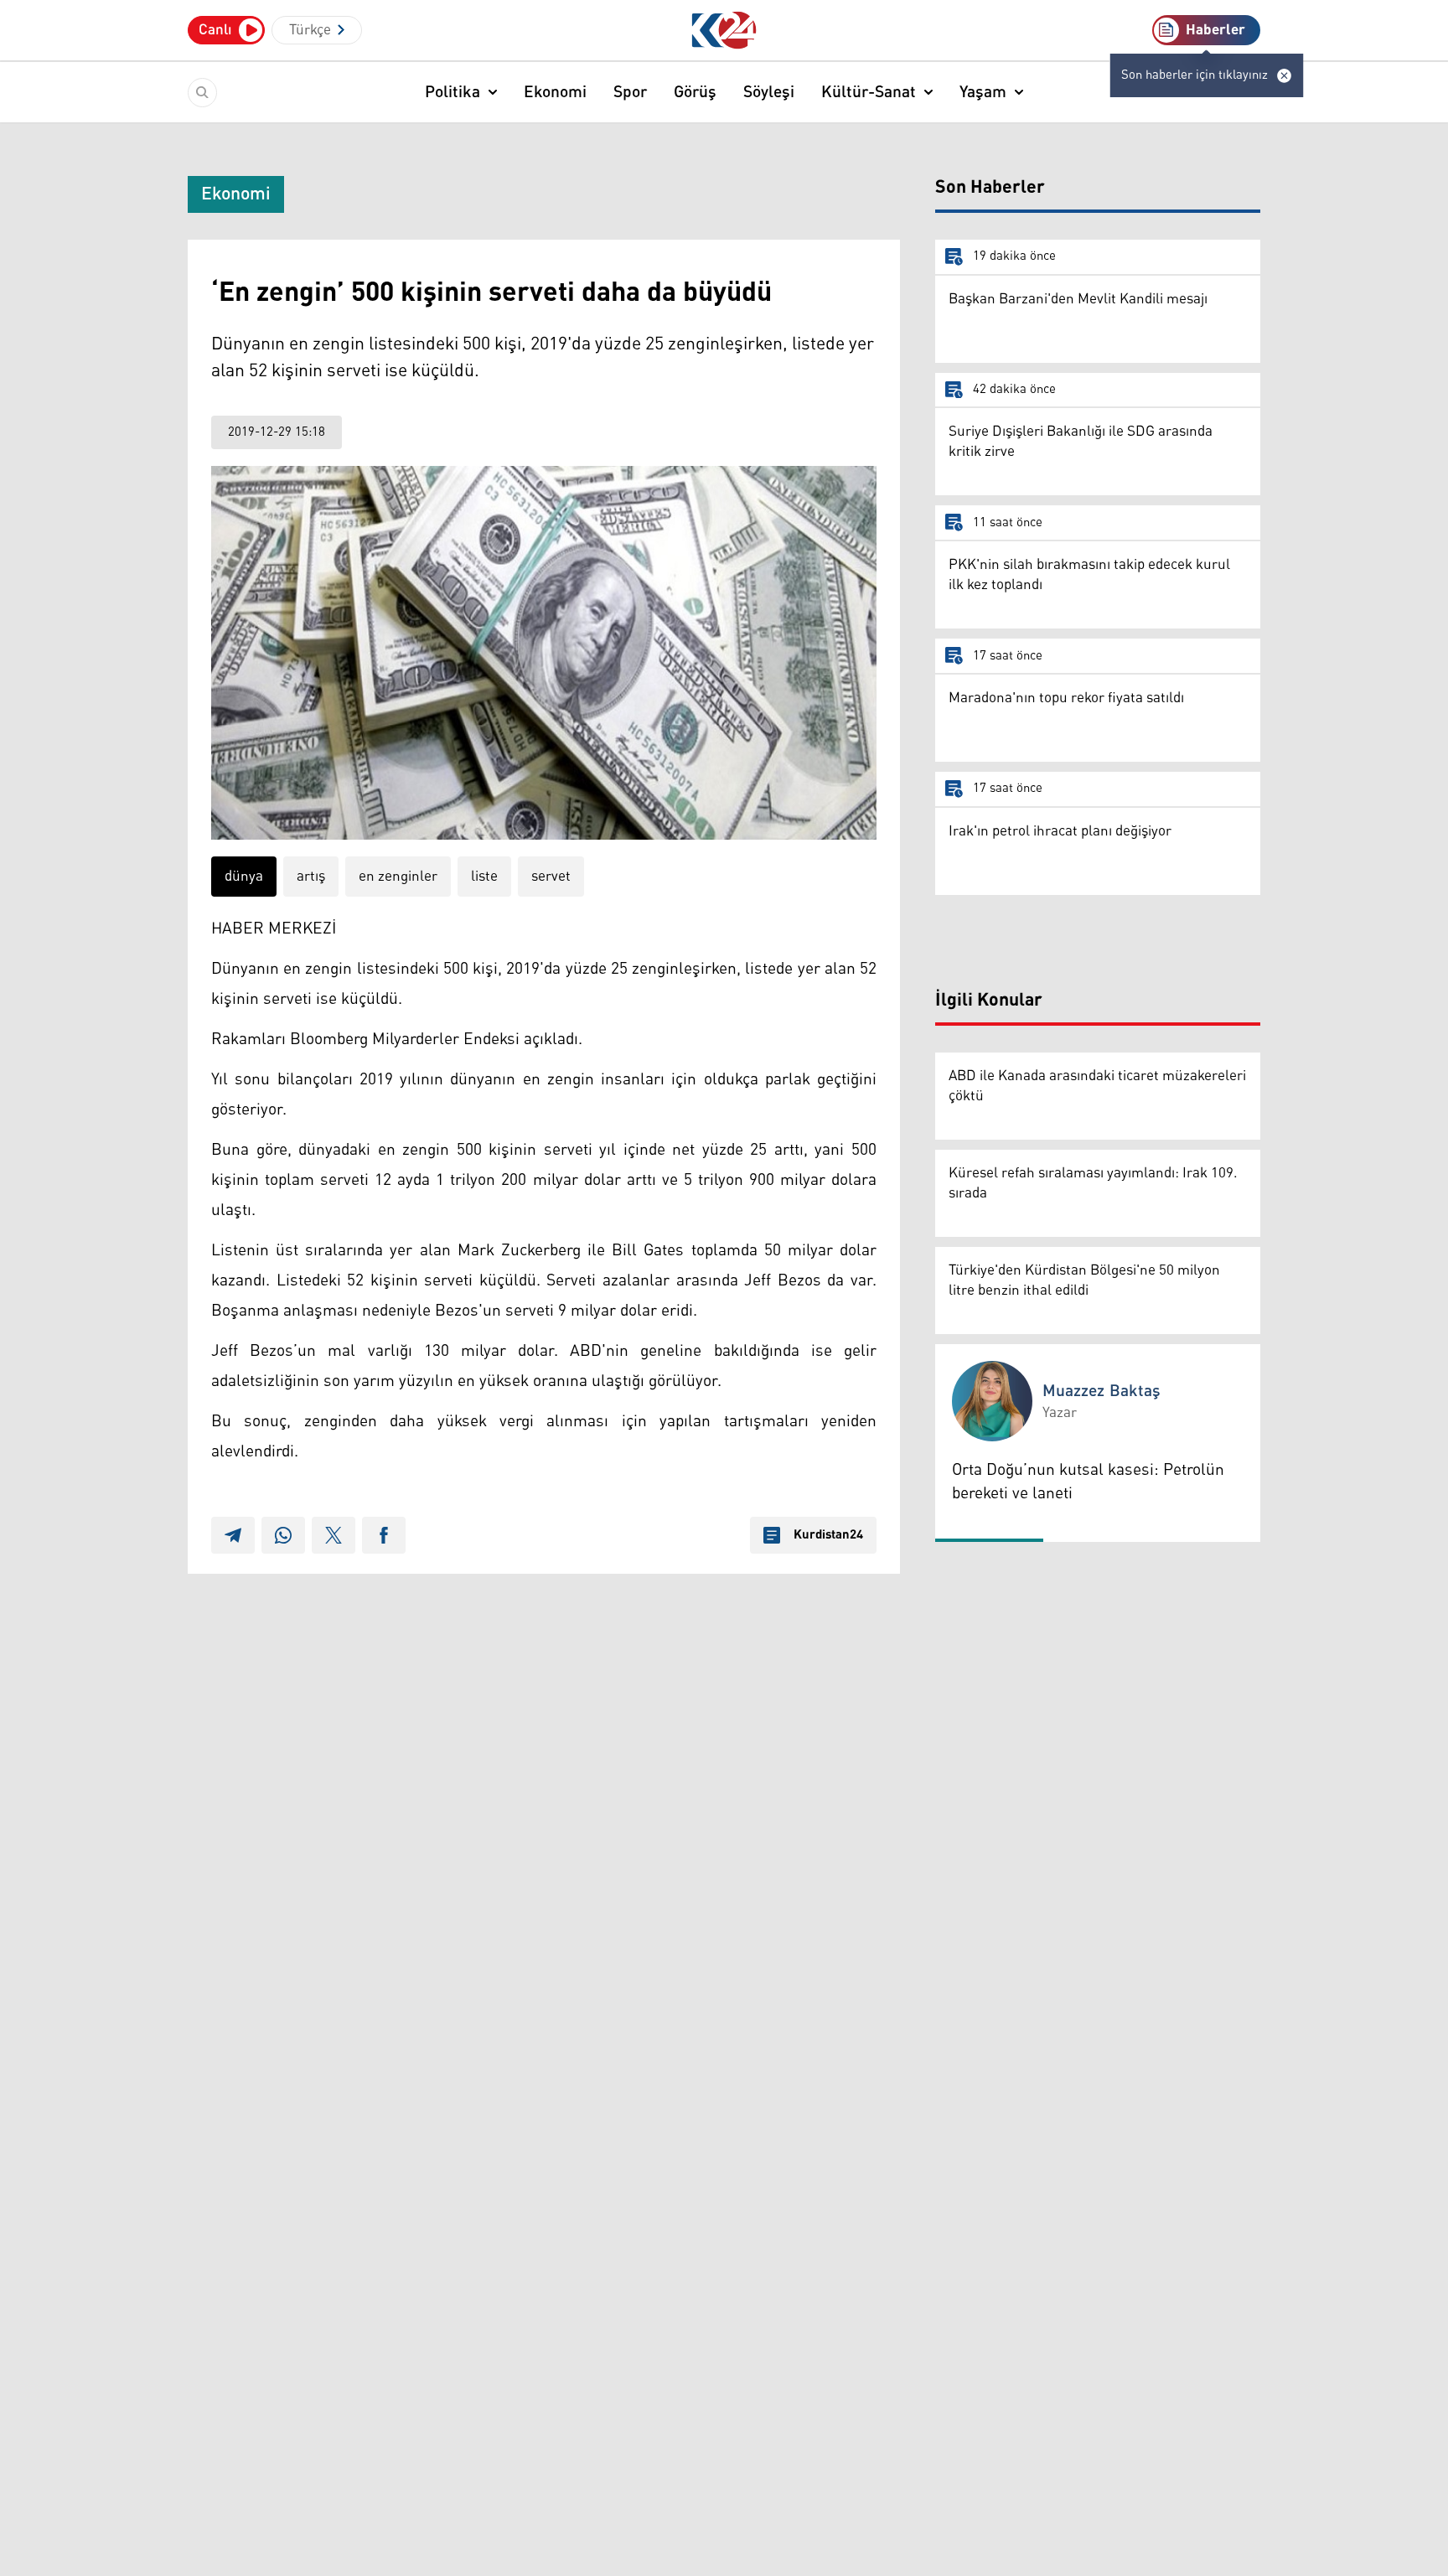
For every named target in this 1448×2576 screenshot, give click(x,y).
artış (311, 877)
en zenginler (398, 877)
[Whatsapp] (283, 1535)
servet (551, 877)
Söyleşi (769, 92)
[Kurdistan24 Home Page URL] (724, 31)
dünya (244, 877)
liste (484, 877)
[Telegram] (233, 1535)
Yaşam (983, 92)
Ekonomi (555, 92)
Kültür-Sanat (869, 92)
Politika (452, 92)
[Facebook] (384, 1535)
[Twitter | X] (334, 1535)
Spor (630, 92)
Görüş (695, 92)
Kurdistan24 (828, 1535)
